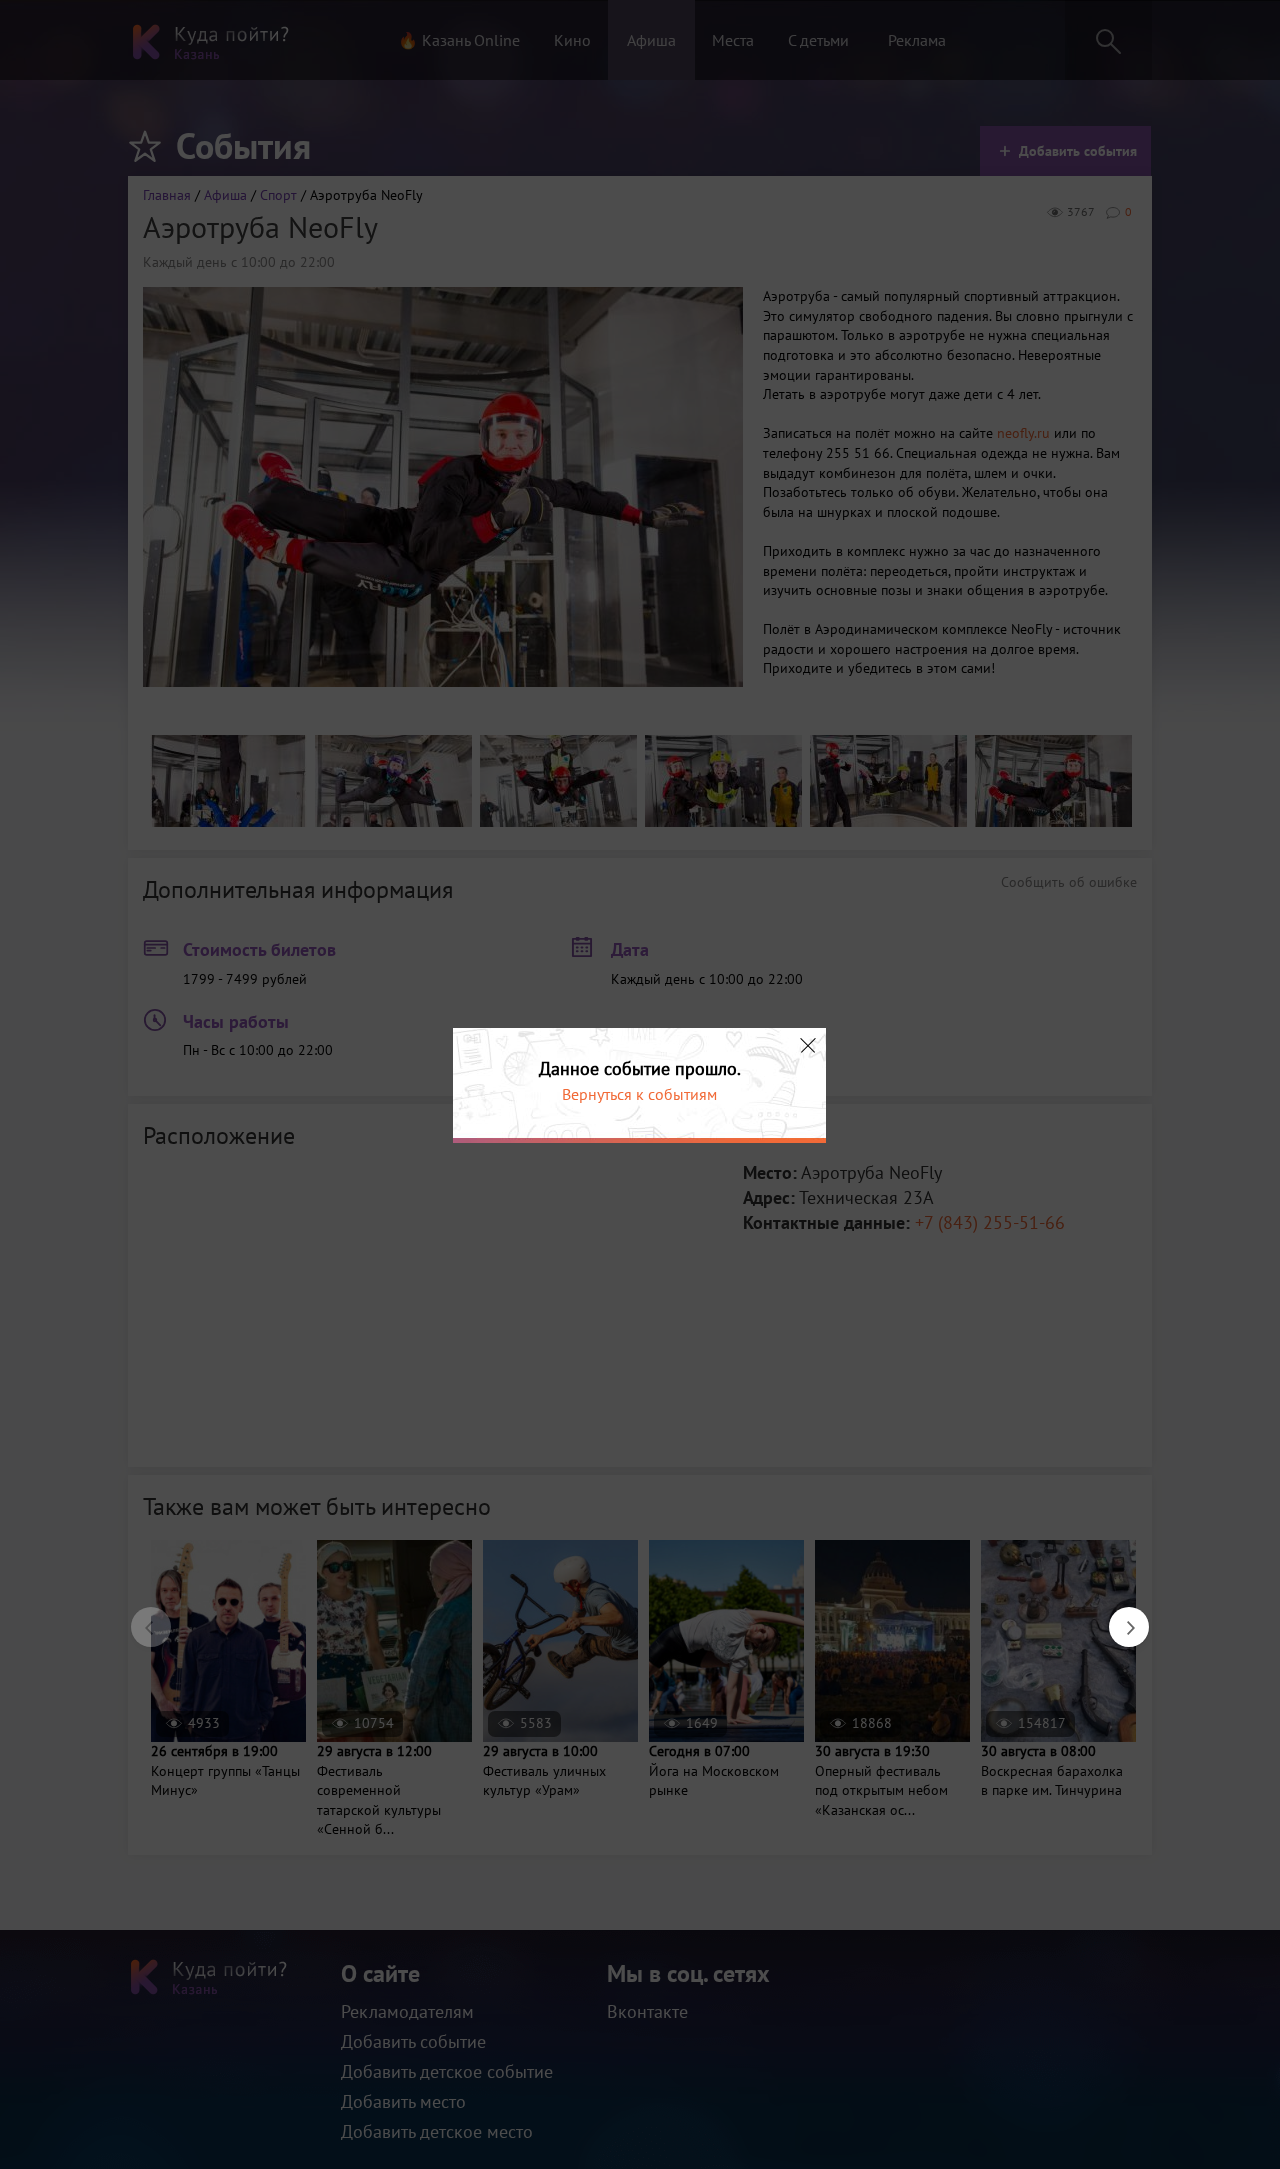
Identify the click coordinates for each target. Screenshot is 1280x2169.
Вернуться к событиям (639, 1094)
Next (1119, 1617)
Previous (141, 1617)
